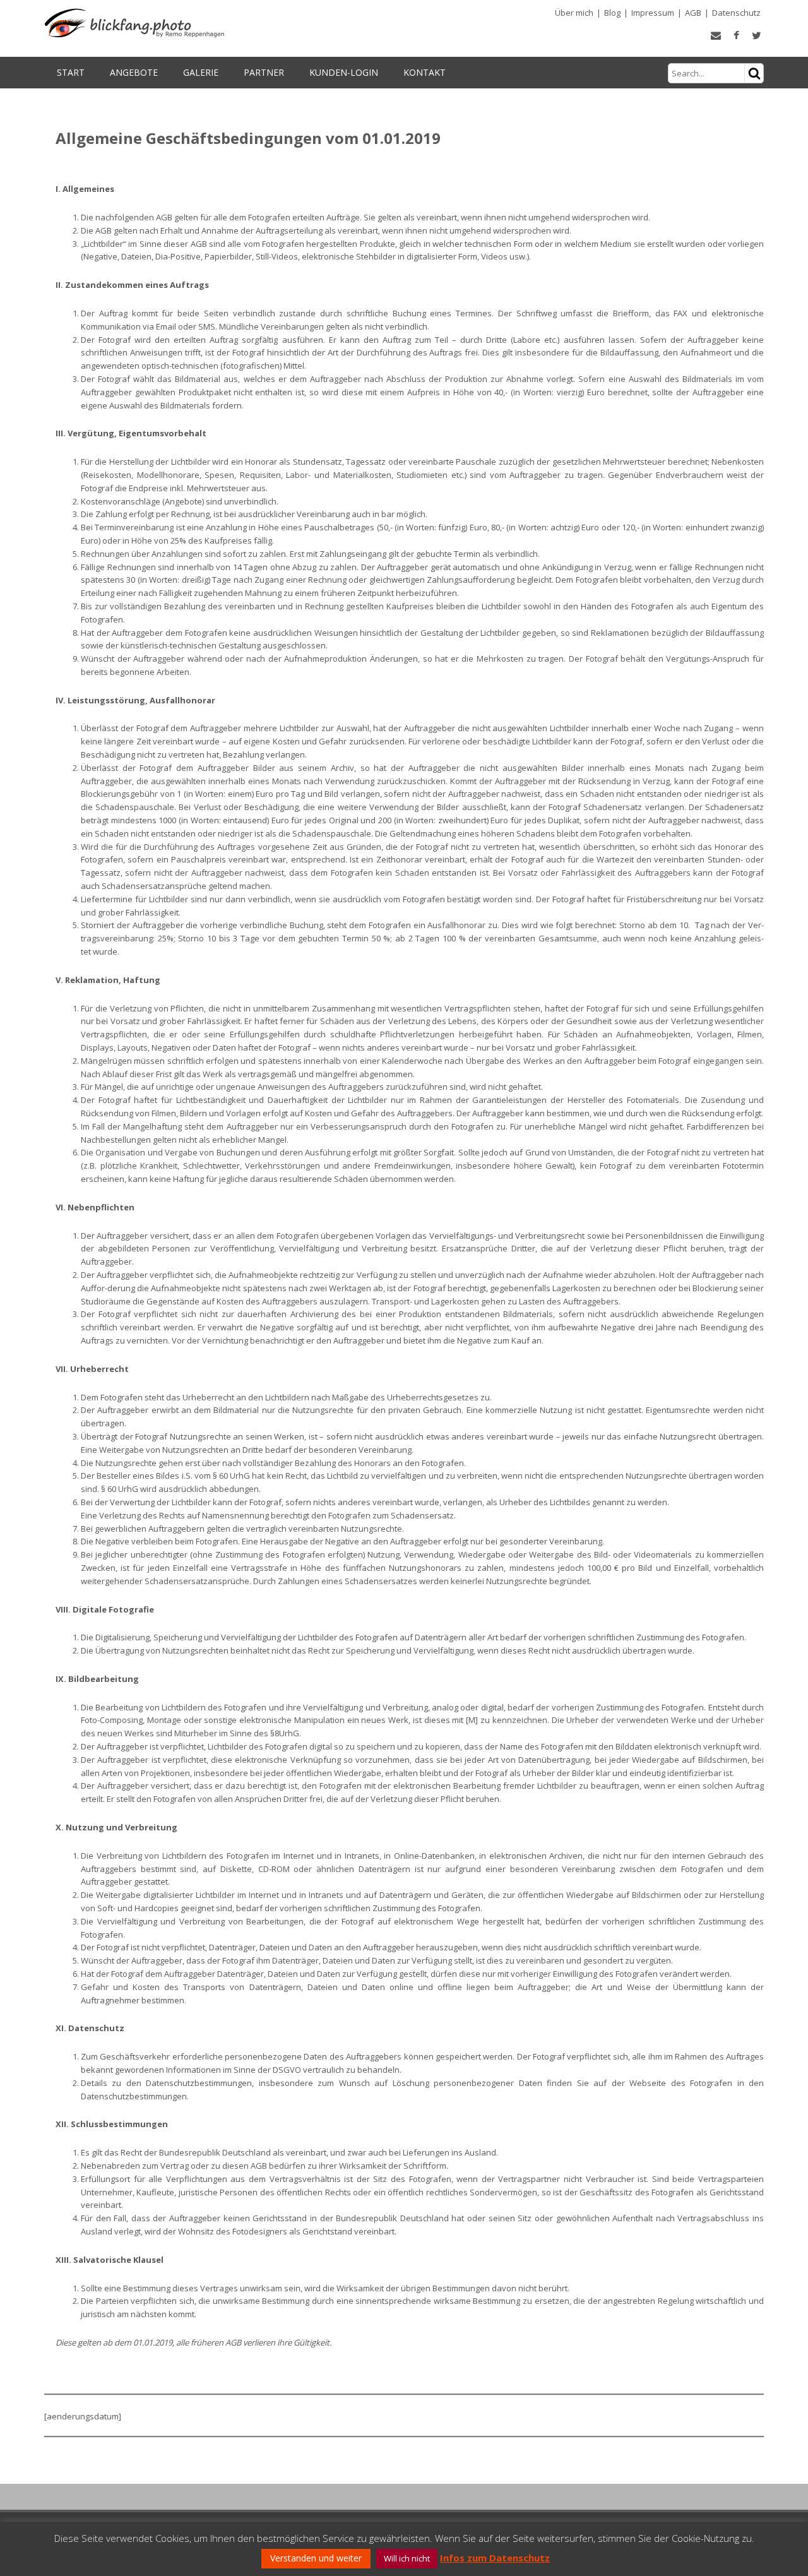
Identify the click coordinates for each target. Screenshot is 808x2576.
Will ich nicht (407, 2558)
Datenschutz (736, 13)
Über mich (574, 13)
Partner (264, 72)
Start (71, 72)
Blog (612, 13)
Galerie (201, 72)
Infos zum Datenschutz (495, 2558)
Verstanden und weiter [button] (316, 2558)
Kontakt (425, 72)
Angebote (134, 72)
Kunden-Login (344, 72)
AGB (693, 13)
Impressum (653, 13)
